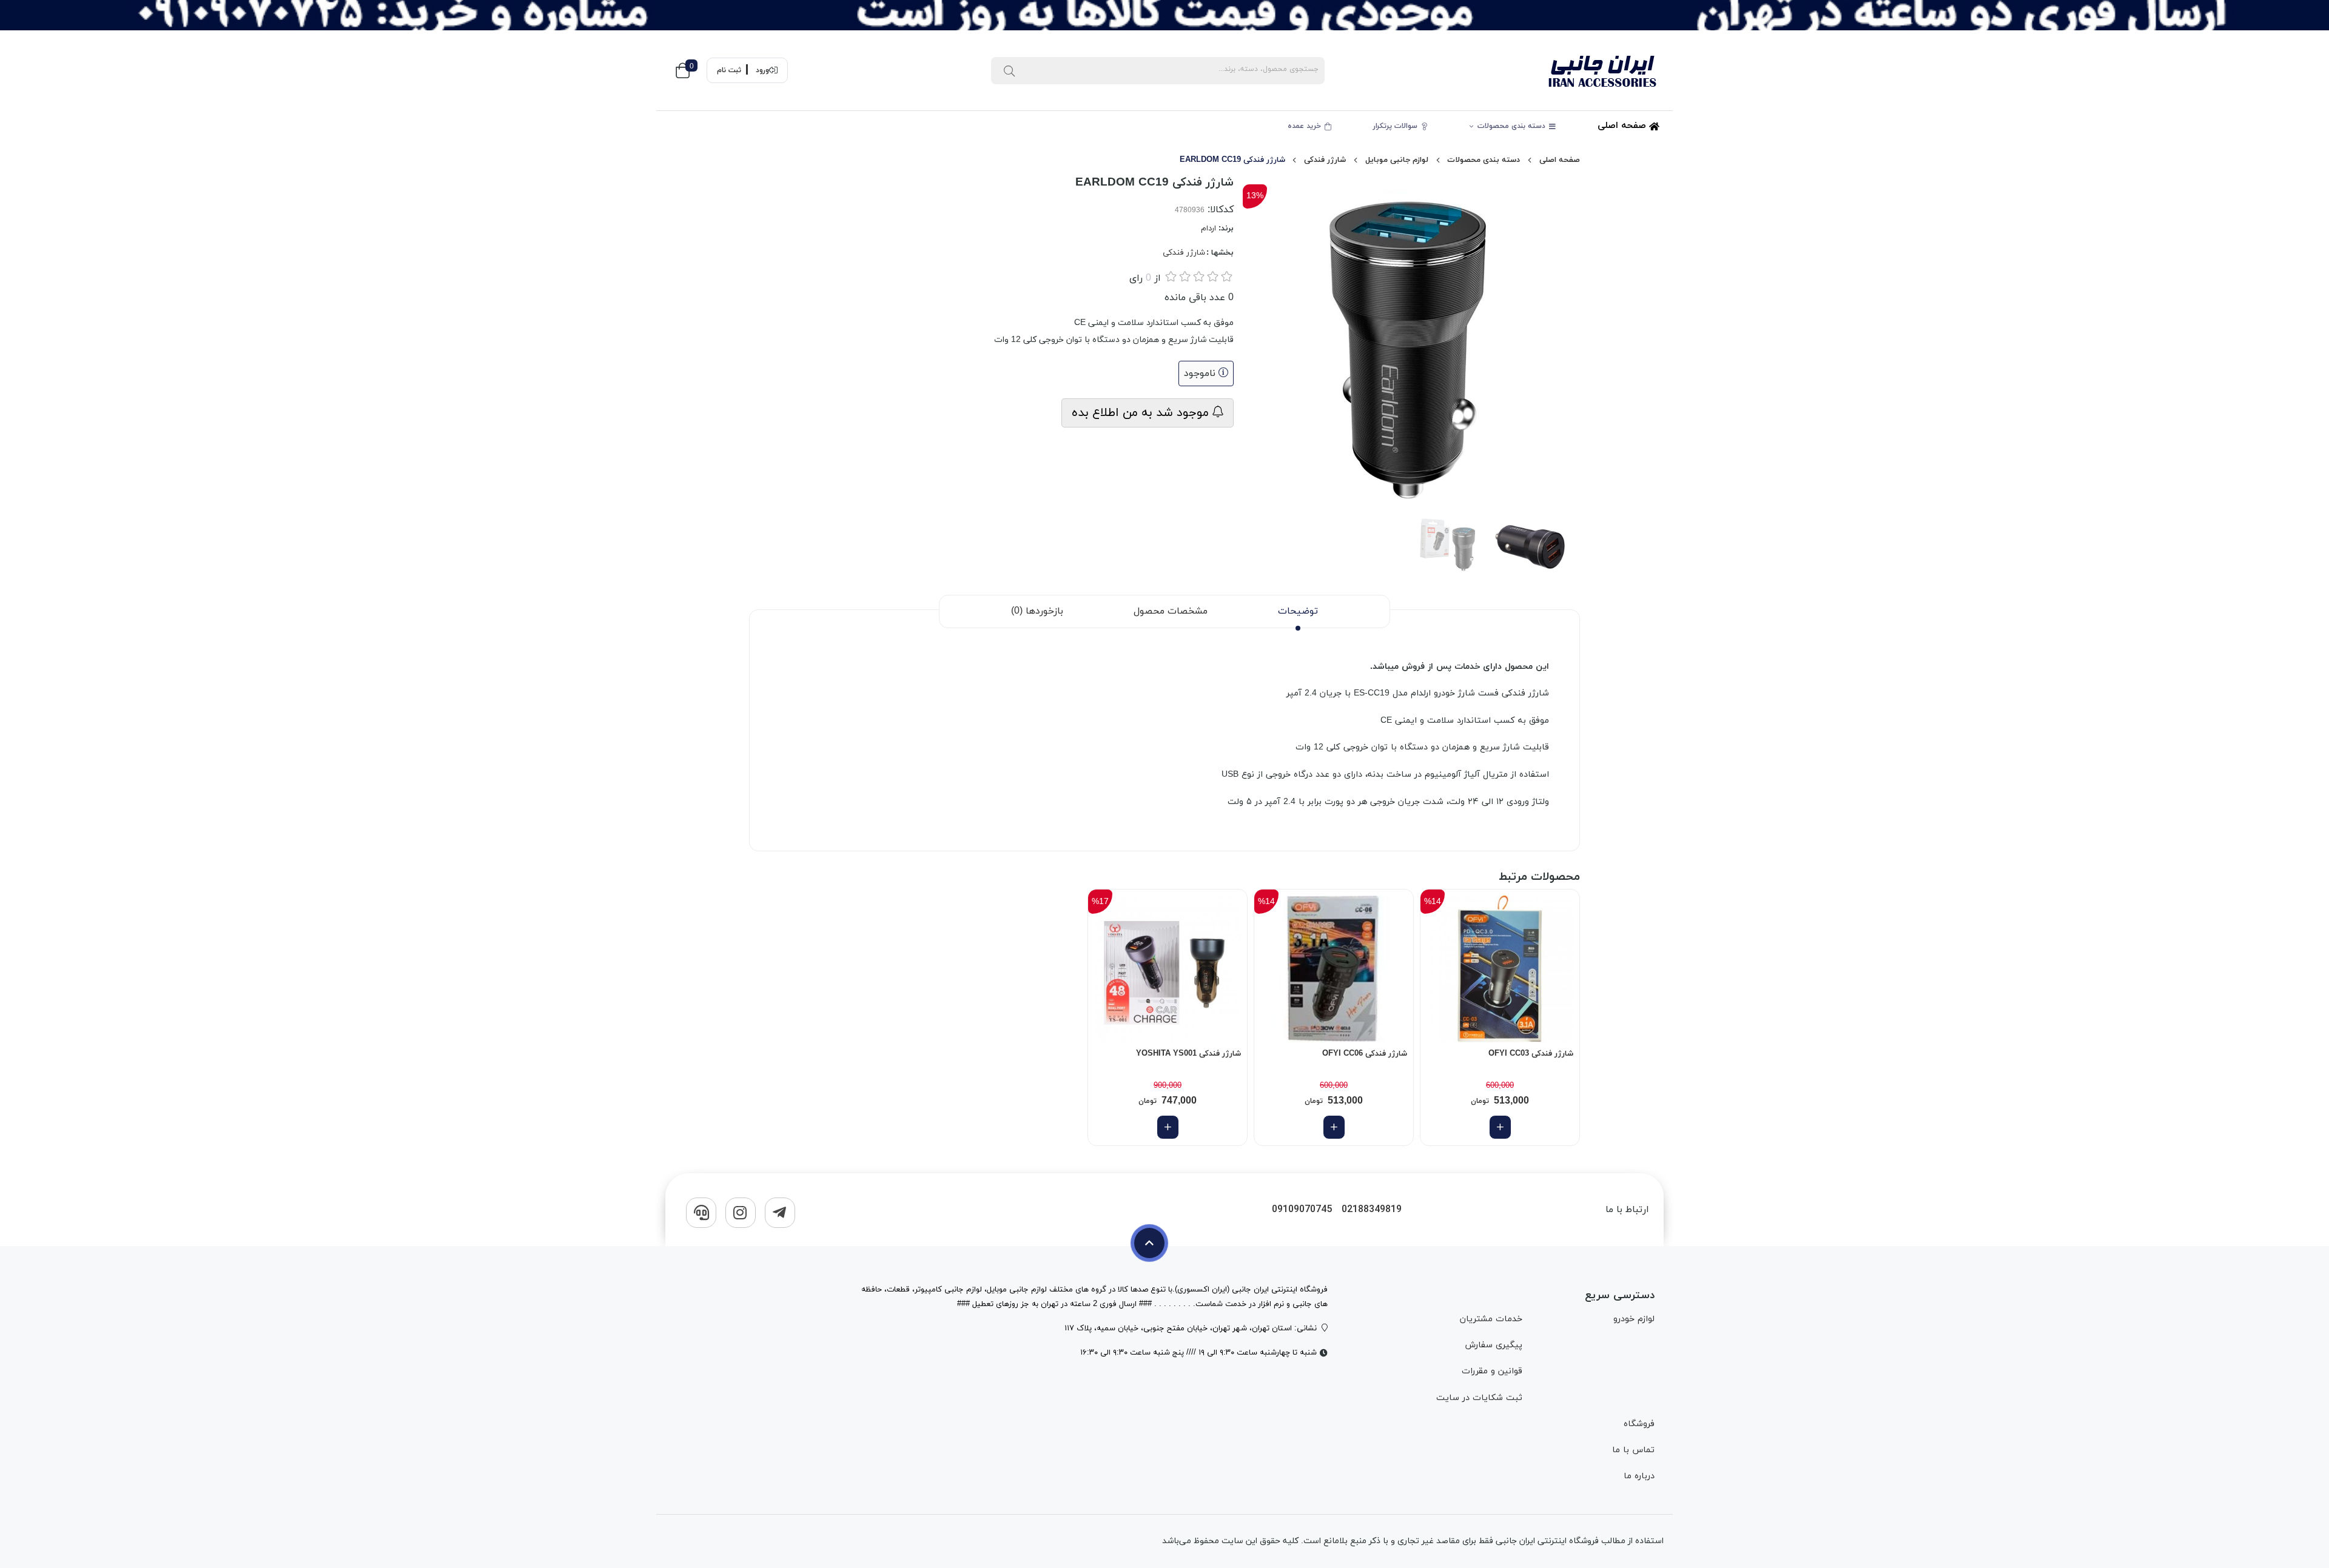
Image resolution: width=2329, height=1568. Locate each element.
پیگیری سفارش (1493, 1345)
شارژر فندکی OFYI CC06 (1365, 1054)
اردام (1208, 229)
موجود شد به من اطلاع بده (1142, 413)
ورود (762, 70)
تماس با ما (1633, 1450)
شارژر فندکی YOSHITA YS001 (1188, 1054)
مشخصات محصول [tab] (1171, 611)
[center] (1009, 70)
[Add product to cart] (1500, 1127)
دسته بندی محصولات (1513, 126)
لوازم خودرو (1634, 1319)
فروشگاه (1639, 1424)
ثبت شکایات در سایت (1479, 1398)
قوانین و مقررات (1492, 1371)
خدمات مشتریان (1491, 1319)
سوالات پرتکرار (1396, 126)
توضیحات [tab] (1298, 611)
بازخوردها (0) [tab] (1037, 611)
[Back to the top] (1149, 1243)
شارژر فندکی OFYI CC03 (1531, 1054)
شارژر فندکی (1325, 160)
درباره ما (1639, 1476)
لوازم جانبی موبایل (1397, 160)
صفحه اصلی (1623, 126)
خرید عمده (1306, 126)
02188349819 (1372, 1210)
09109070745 (1302, 1210)
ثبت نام (729, 70)
